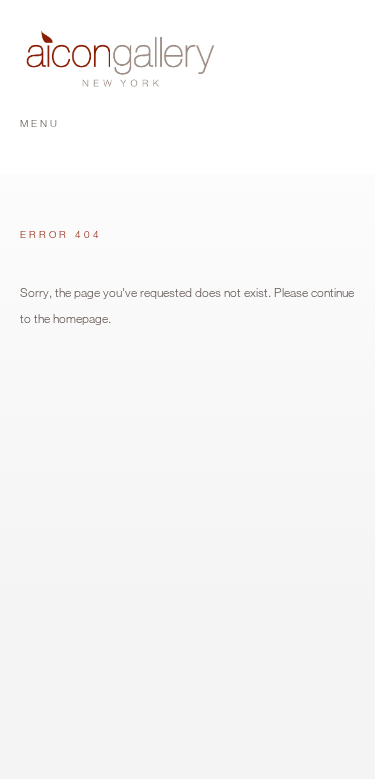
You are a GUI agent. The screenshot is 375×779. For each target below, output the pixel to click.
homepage (80, 318)
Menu (40, 123)
